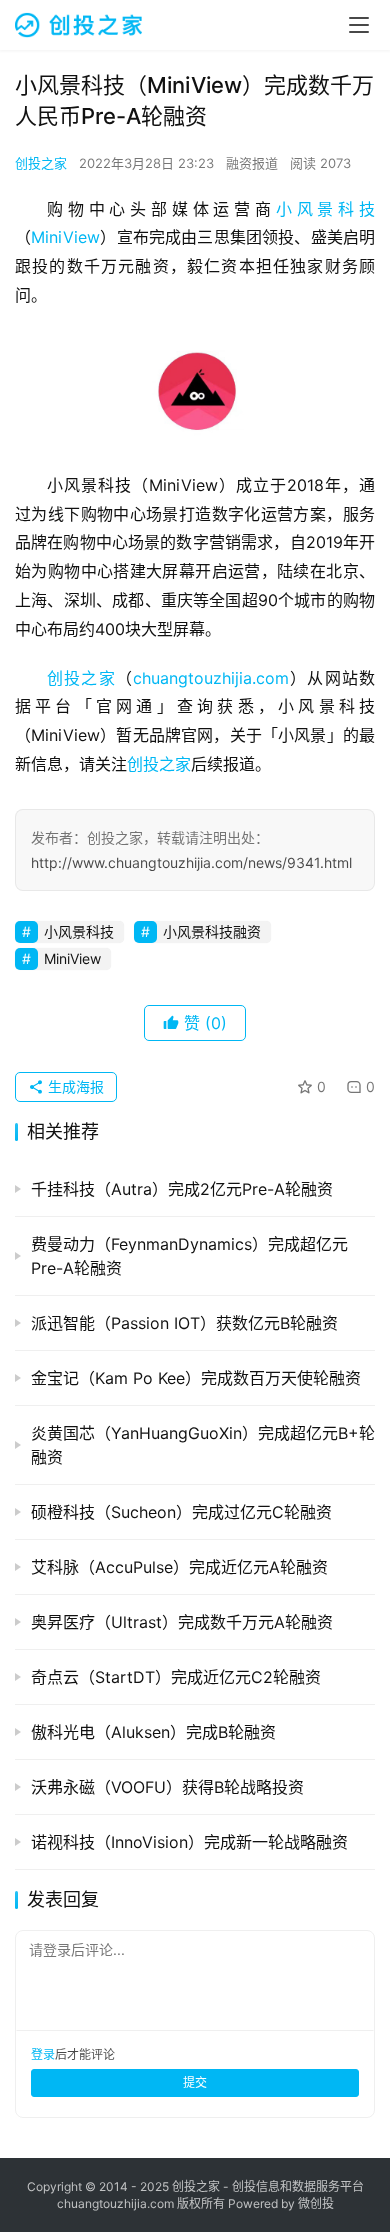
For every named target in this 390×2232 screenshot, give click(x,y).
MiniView (65, 237)
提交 (195, 2082)
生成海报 (74, 1086)
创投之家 (41, 163)
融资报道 (252, 163)
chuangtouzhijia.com (211, 678)
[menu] (359, 25)
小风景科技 (325, 209)
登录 (43, 2054)
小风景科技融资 (212, 931)
